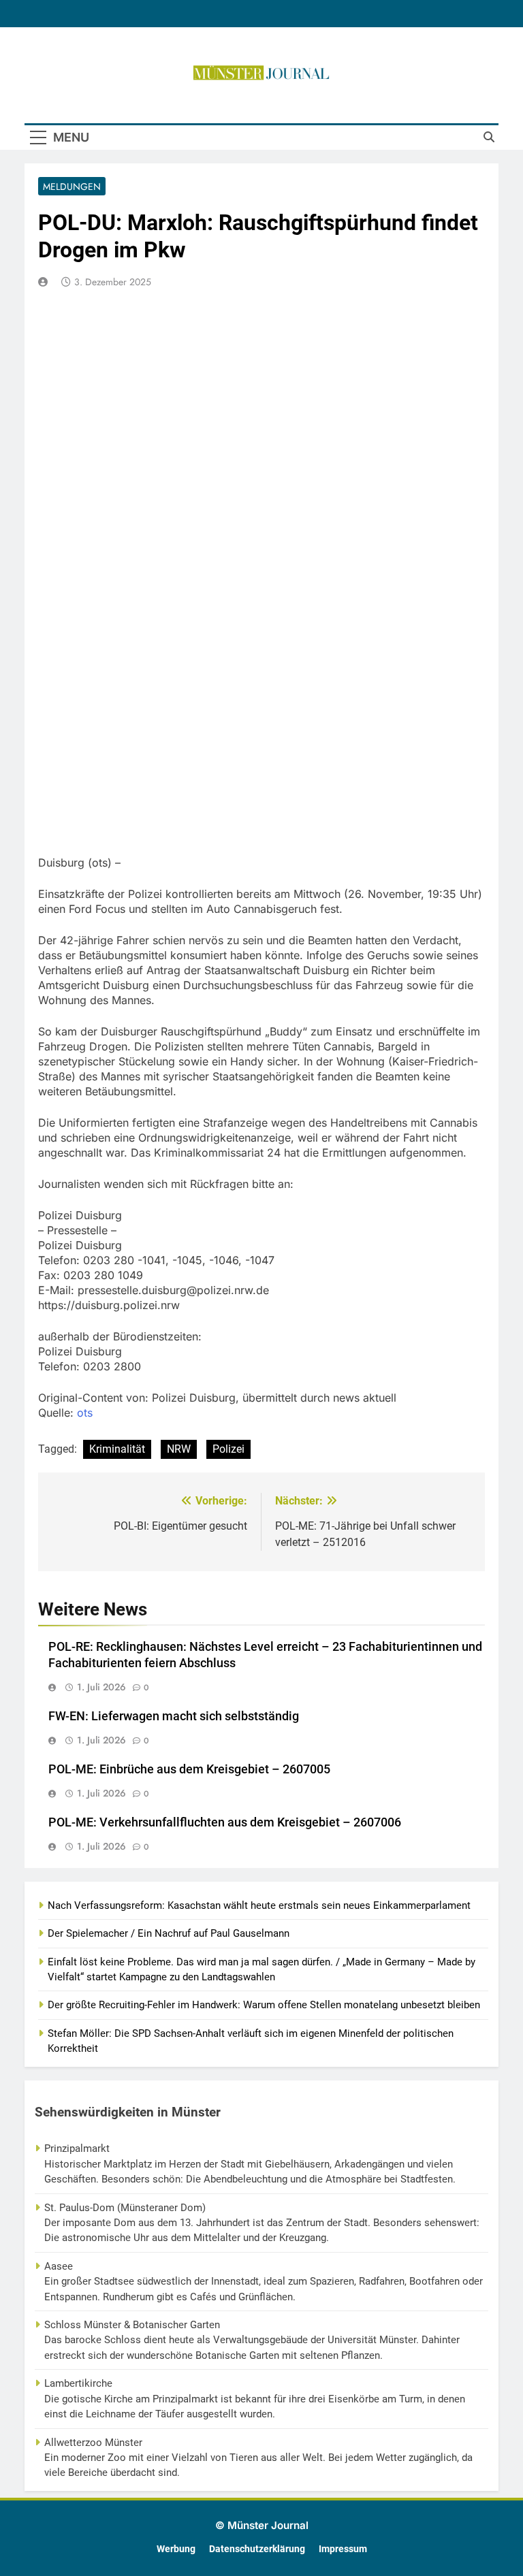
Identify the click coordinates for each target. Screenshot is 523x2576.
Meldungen (72, 187)
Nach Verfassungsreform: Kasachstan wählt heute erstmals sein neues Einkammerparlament (259, 1905)
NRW (179, 1449)
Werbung (176, 2549)
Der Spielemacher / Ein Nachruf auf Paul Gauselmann (169, 1933)
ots (85, 1413)
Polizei (228, 1449)
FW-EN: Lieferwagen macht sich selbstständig (174, 1716)
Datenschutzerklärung (257, 2549)
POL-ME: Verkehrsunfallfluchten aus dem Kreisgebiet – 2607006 (225, 1822)
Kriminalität (117, 1449)
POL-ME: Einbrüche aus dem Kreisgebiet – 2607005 (189, 1769)
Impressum (343, 2549)
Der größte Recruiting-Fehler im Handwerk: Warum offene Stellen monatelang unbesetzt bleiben (264, 2005)
